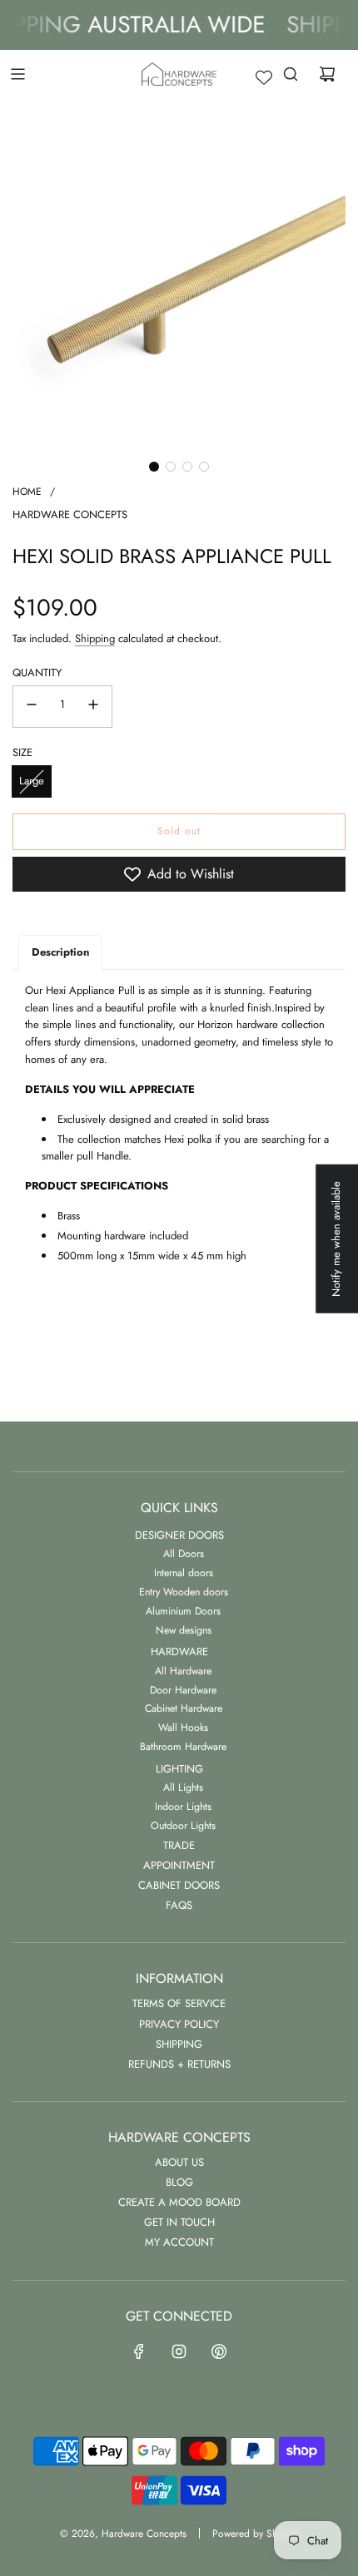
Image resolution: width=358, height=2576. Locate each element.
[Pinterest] (219, 2351)
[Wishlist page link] (264, 77)
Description (60, 952)
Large (32, 781)
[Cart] (327, 74)
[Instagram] (179, 2351)
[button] (154, 467)
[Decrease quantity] (32, 707)
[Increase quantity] (93, 707)
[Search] (291, 74)
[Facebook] (139, 2351)
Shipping (95, 638)
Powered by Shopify (255, 2534)
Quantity (37, 672)
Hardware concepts (70, 514)
